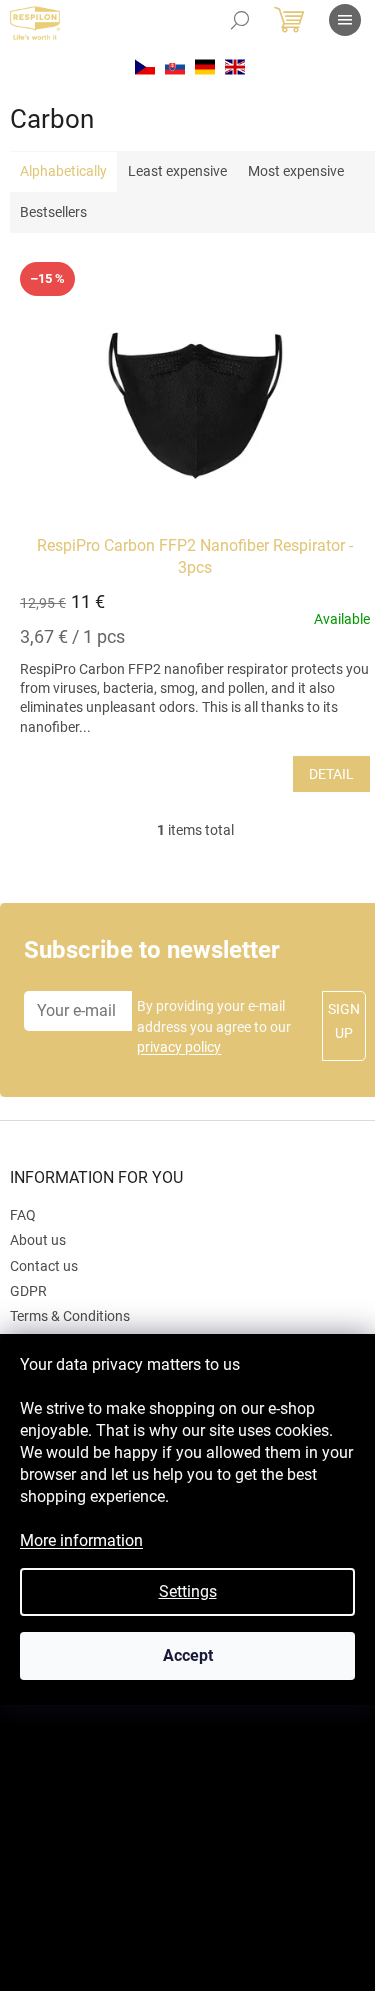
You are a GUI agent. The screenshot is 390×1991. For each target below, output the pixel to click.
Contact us (44, 1266)
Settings (188, 1591)
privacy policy (179, 1047)
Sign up (344, 1021)
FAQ (23, 1215)
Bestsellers (53, 212)
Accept (188, 1655)
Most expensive (296, 171)
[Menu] (345, 20)
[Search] (240, 20)
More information (81, 1540)
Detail (331, 774)
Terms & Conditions (70, 1316)
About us (38, 1240)
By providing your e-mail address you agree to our (214, 1026)
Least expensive (177, 171)
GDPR (28, 1291)
